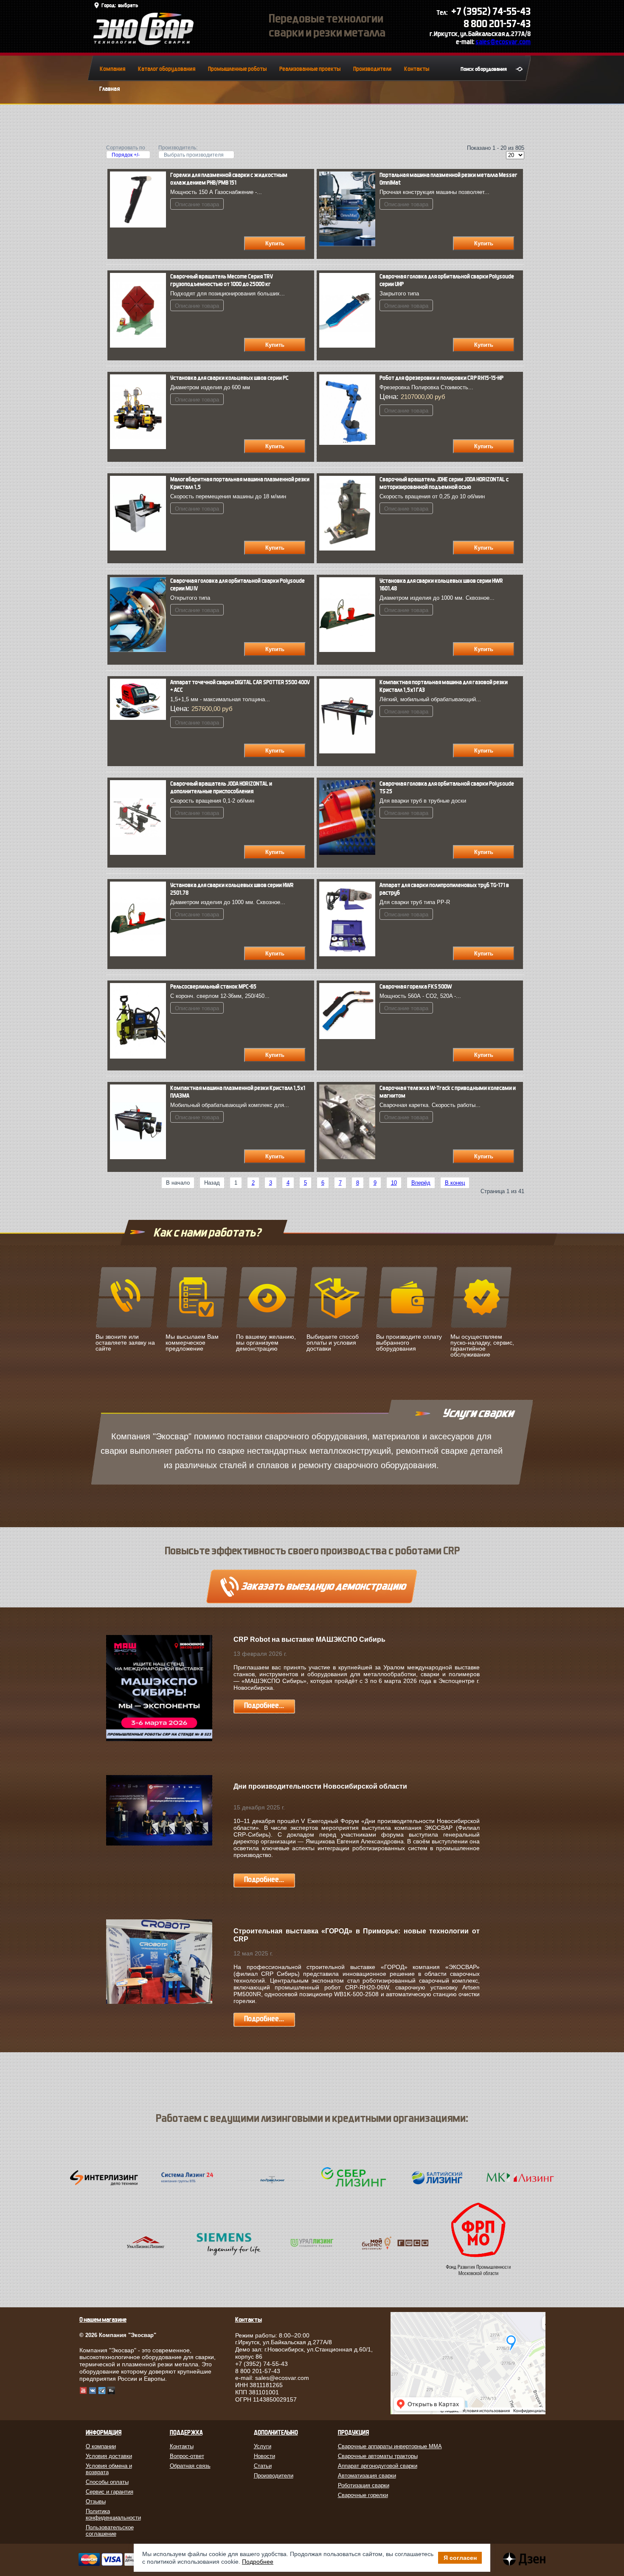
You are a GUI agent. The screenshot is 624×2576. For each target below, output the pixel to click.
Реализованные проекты (310, 69)
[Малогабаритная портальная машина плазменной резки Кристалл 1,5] (140, 549)
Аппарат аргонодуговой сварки (378, 2466)
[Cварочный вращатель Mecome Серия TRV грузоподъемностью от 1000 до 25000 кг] (140, 346)
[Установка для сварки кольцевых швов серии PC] (140, 447)
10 (394, 1183)
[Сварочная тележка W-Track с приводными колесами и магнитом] (349, 1157)
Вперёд (421, 1183)
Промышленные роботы (237, 69)
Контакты (417, 69)
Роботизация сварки (364, 2485)
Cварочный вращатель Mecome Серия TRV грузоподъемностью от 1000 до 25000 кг (222, 280)
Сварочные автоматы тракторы (378, 2456)
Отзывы (96, 2502)
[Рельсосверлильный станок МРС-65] (140, 1057)
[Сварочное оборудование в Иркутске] (143, 43)
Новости (264, 2456)
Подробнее (258, 2562)
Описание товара (197, 204)
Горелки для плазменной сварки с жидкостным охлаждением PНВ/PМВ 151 (229, 179)
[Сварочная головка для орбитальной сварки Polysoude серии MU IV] (140, 650)
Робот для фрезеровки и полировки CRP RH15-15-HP (441, 378)
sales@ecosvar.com (503, 42)
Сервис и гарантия (110, 2492)
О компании (101, 2446)
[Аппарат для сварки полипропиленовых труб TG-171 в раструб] (349, 954)
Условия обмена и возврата (109, 2469)
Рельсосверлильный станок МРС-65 (213, 987)
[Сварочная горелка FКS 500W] (349, 1037)
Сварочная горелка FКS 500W (416, 987)
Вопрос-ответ (187, 2456)
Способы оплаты (107, 2482)
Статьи (263, 2466)
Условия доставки (109, 2456)
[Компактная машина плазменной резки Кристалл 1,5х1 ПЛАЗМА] (140, 1157)
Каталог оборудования (167, 69)
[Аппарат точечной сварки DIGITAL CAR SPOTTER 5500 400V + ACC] (140, 718)
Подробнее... (264, 1706)
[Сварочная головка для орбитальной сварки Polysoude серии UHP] (349, 346)
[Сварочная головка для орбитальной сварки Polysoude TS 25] (349, 853)
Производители (372, 69)
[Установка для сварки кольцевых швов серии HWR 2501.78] (140, 954)
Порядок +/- (126, 155)
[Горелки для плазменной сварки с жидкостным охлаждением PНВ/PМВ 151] (140, 226)
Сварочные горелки (363, 2495)
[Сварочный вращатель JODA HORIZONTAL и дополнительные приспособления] (140, 853)
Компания (112, 69)
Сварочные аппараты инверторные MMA (390, 2446)
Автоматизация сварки (367, 2476)
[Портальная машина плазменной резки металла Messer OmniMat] (349, 244)
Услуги (263, 2446)
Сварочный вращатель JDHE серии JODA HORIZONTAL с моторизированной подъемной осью (444, 483)
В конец (455, 1183)
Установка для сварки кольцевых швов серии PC (229, 378)
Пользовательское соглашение (110, 2531)
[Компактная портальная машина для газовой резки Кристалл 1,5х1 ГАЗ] (349, 751)
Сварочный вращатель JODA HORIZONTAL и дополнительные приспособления (221, 788)
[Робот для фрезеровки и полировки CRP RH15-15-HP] (349, 443)
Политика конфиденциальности (113, 2514)
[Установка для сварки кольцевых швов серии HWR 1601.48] (349, 650)
